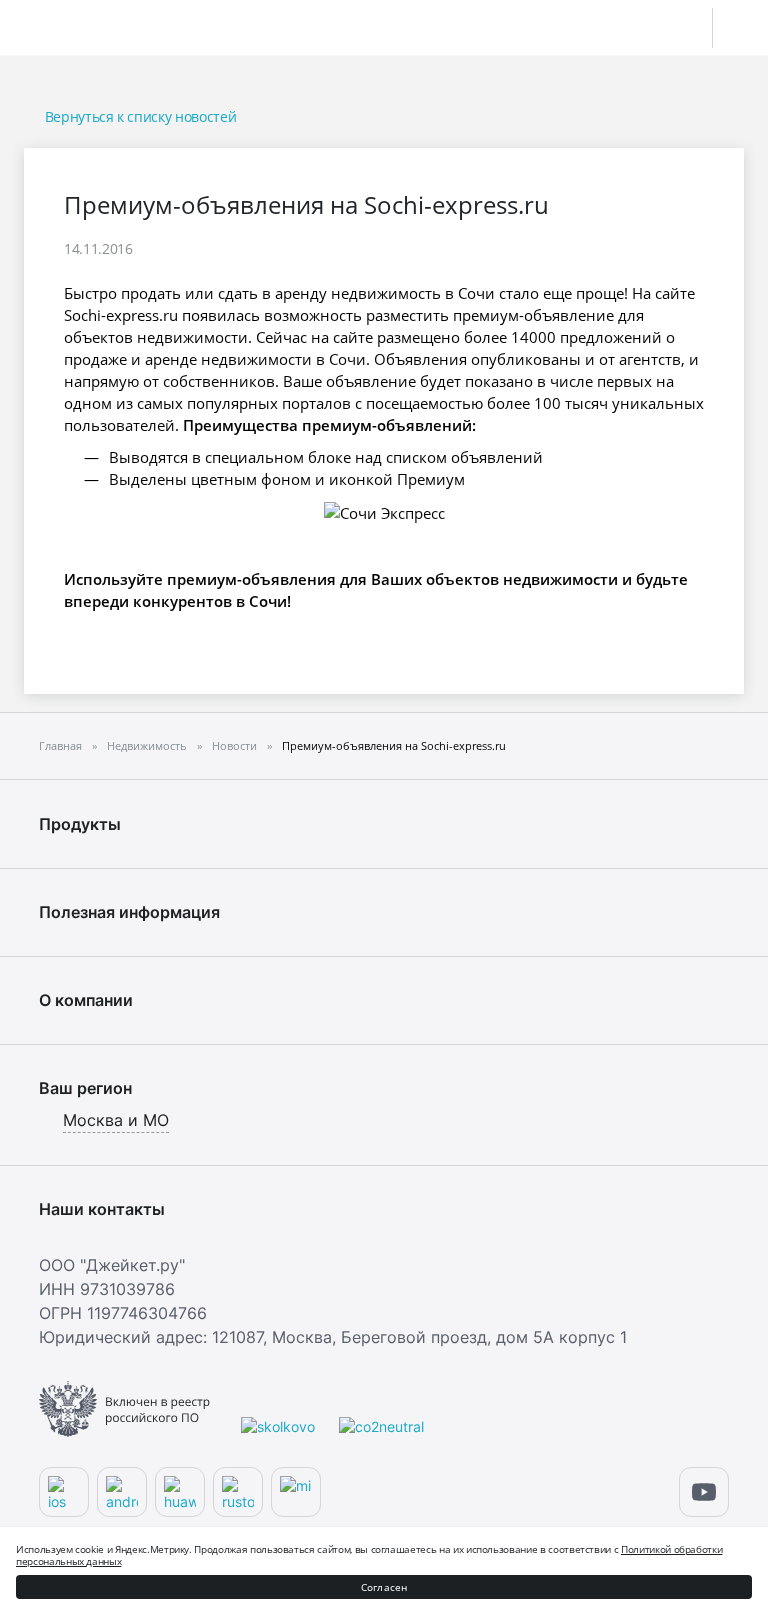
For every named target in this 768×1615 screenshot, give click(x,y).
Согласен (384, 1587)
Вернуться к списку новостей (140, 116)
